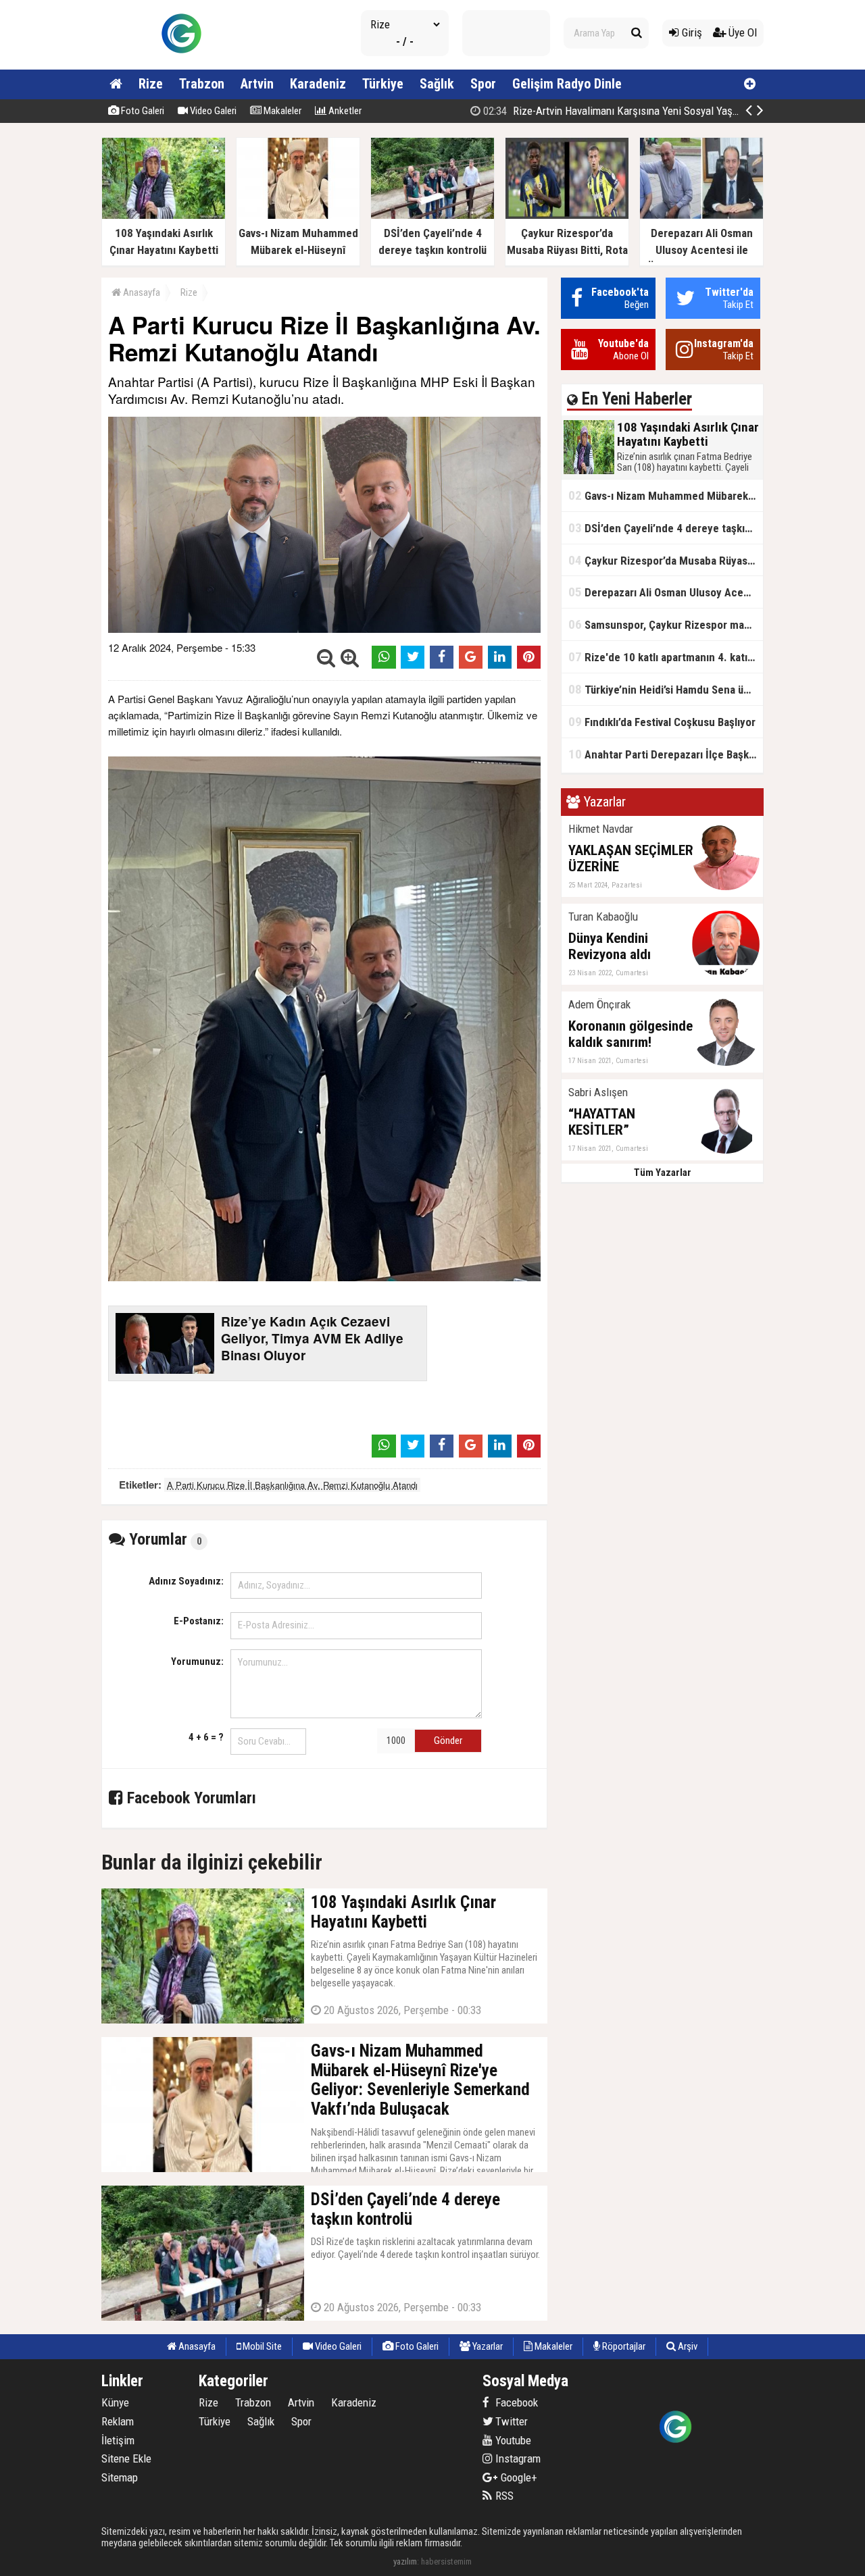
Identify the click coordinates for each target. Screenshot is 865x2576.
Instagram (517, 2458)
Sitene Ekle (126, 2458)
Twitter (510, 2421)
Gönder (448, 1741)
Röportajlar (623, 2346)
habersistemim (446, 2561)
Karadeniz (318, 84)
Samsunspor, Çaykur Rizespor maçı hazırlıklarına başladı (666, 624)
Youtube (512, 2440)
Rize (151, 84)
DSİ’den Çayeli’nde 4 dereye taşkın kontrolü (666, 528)
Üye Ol (741, 32)
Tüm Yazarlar (663, 1173)
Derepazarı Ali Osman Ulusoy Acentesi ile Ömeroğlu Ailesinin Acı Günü (666, 592)
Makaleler (281, 111)
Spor (483, 84)
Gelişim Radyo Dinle (567, 84)
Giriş (691, 32)
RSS (503, 2496)
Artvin (257, 84)
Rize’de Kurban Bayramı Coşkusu (652, 111)
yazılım (405, 2561)
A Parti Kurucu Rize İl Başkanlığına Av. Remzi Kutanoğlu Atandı (292, 1485)
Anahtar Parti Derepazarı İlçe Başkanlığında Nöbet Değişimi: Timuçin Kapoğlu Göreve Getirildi (666, 754)
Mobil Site (261, 2346)
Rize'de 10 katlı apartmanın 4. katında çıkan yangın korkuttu (666, 657)
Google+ (515, 2477)
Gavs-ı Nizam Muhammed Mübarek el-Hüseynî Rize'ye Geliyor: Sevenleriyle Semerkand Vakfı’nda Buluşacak (666, 495)
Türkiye (383, 84)
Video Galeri (212, 111)
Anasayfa (141, 292)
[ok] (637, 33)
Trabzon (202, 84)
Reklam (118, 2421)
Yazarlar (487, 2346)
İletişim (118, 2440)
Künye (115, 2402)
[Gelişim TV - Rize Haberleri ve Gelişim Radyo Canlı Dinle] (181, 64)
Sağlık (437, 84)
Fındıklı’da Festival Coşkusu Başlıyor (662, 722)
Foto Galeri (142, 111)
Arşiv (687, 2346)
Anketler (344, 111)
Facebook (515, 2402)
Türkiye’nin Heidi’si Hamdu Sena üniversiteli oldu (666, 689)
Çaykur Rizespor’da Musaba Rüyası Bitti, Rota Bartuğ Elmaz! (666, 560)
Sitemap (120, 2477)
